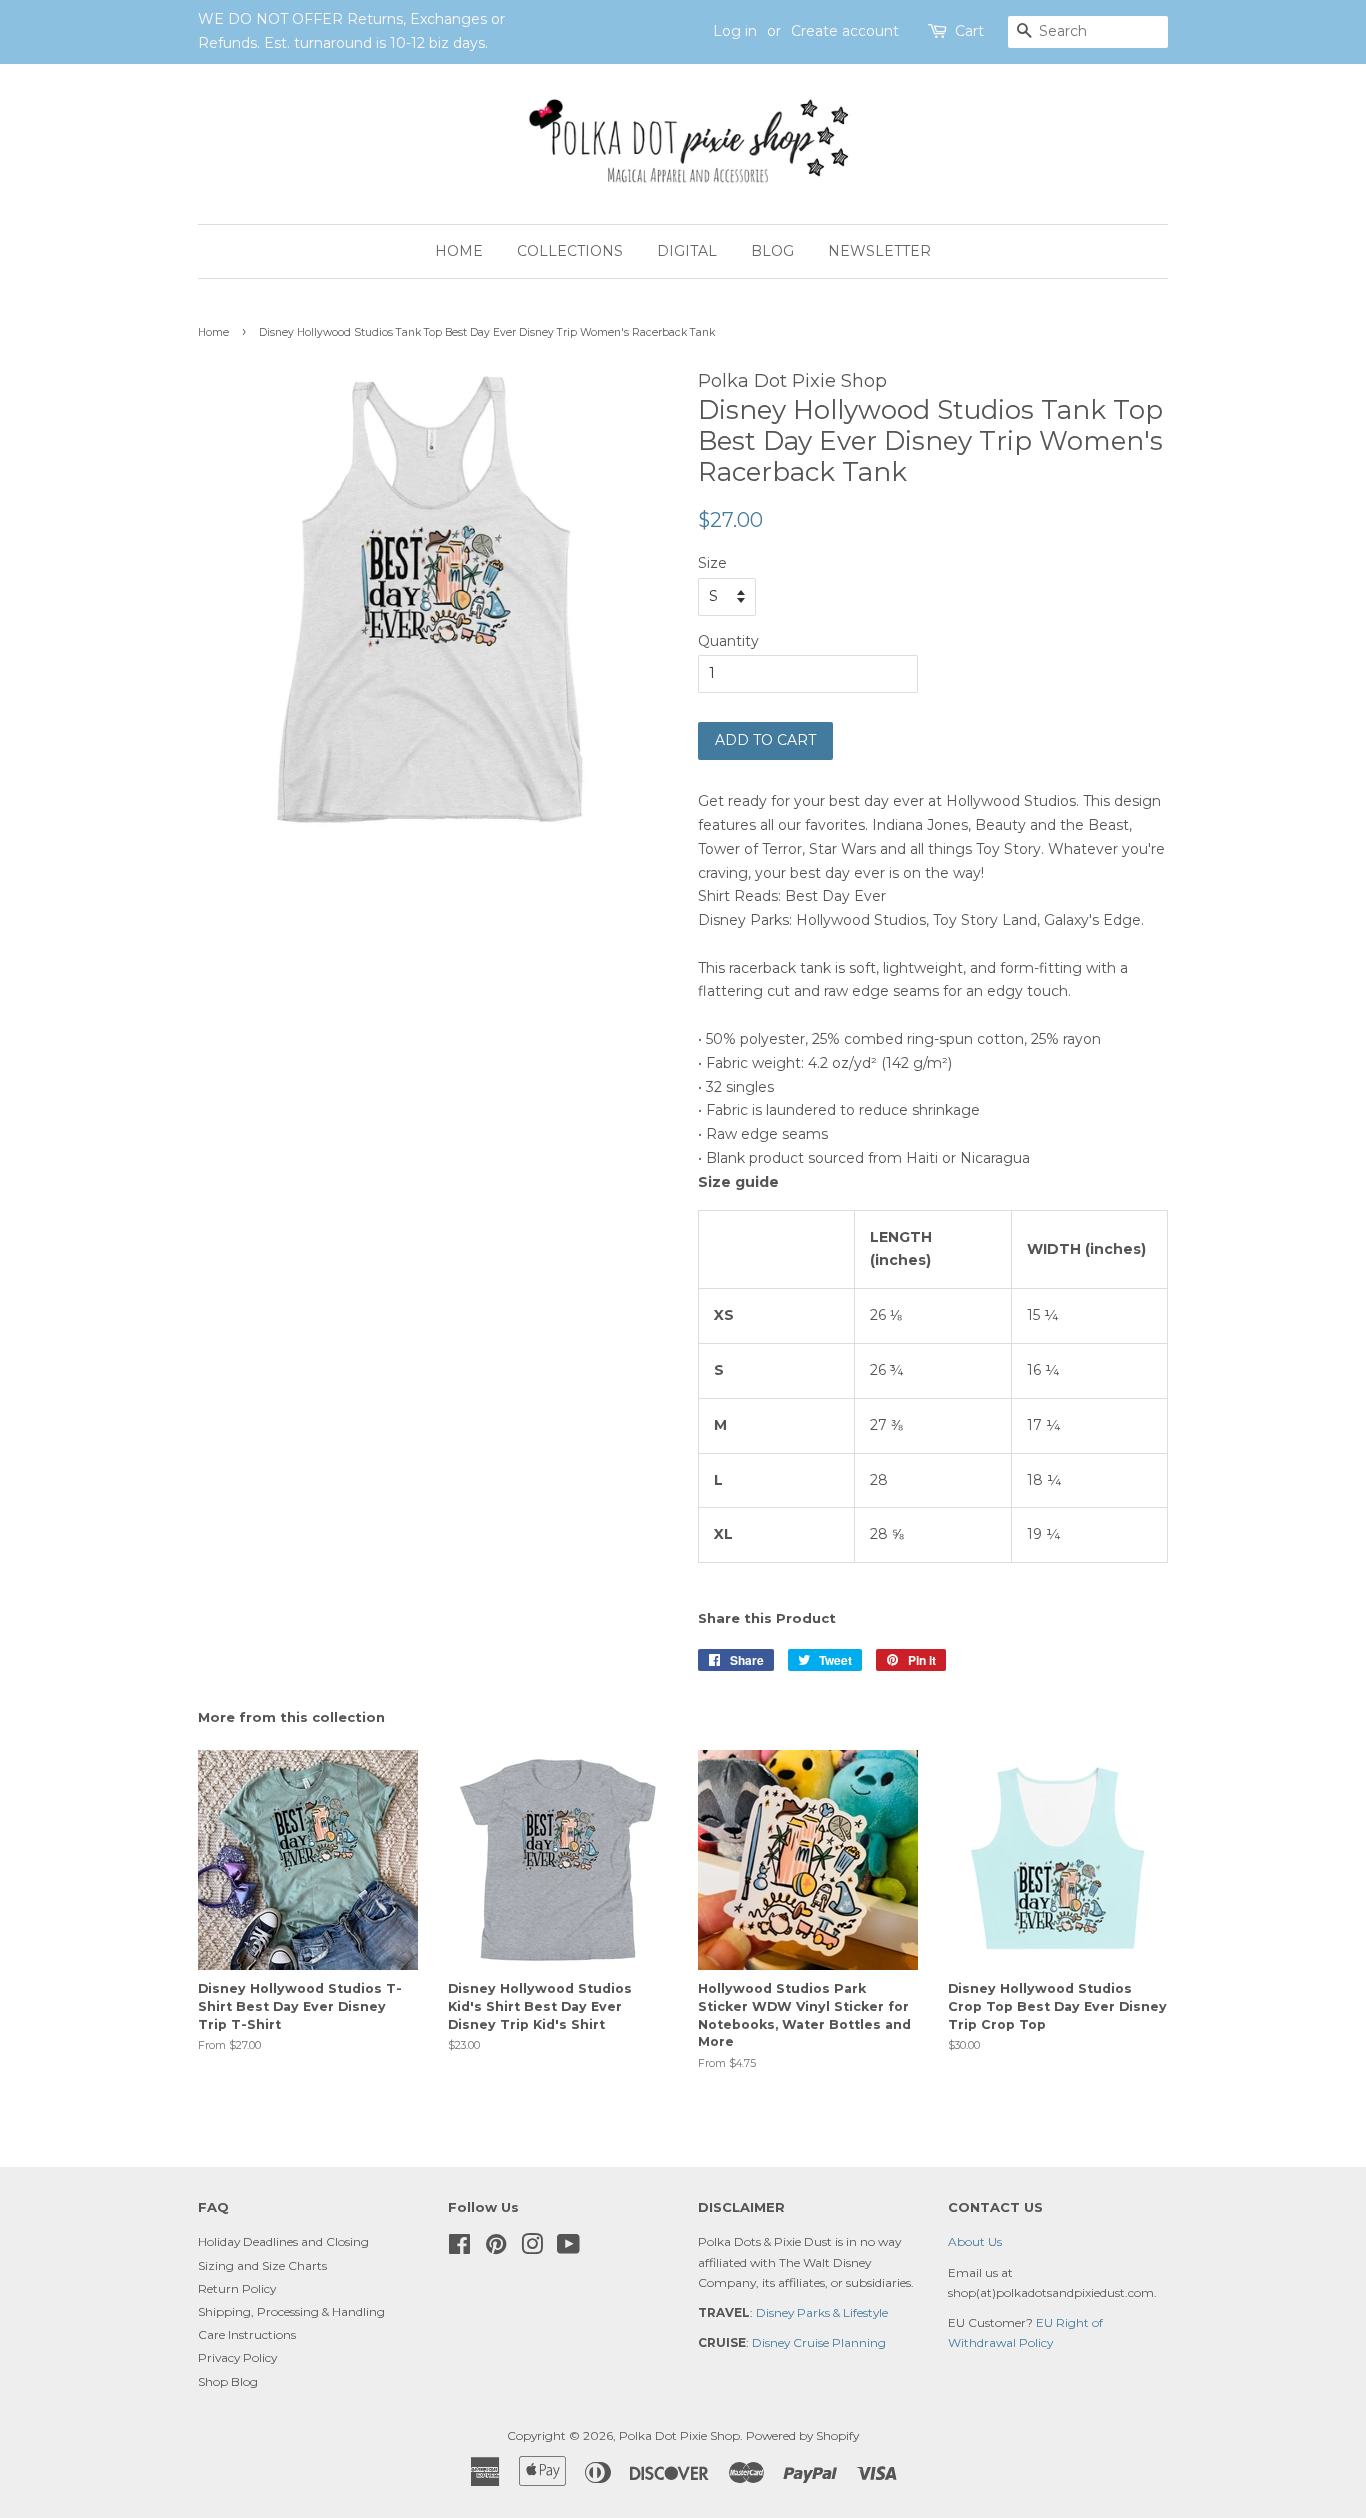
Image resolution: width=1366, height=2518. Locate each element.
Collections (570, 251)
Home (459, 251)
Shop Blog (228, 2381)
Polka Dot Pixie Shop (679, 2435)
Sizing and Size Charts (262, 2265)
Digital (687, 251)
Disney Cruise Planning (819, 2342)
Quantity (728, 641)
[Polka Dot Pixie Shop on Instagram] (532, 2248)
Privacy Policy (237, 2357)
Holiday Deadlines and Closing (283, 2241)
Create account (845, 31)
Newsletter (879, 251)
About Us (975, 2241)
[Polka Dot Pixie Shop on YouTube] (568, 2248)
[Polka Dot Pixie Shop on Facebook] (459, 2248)
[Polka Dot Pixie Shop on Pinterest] (496, 2248)
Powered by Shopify (802, 2435)
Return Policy (237, 2288)
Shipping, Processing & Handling (291, 2311)
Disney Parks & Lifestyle (822, 2312)
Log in (735, 31)
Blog (772, 251)
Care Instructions (247, 2334)
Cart (969, 31)
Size (712, 563)
